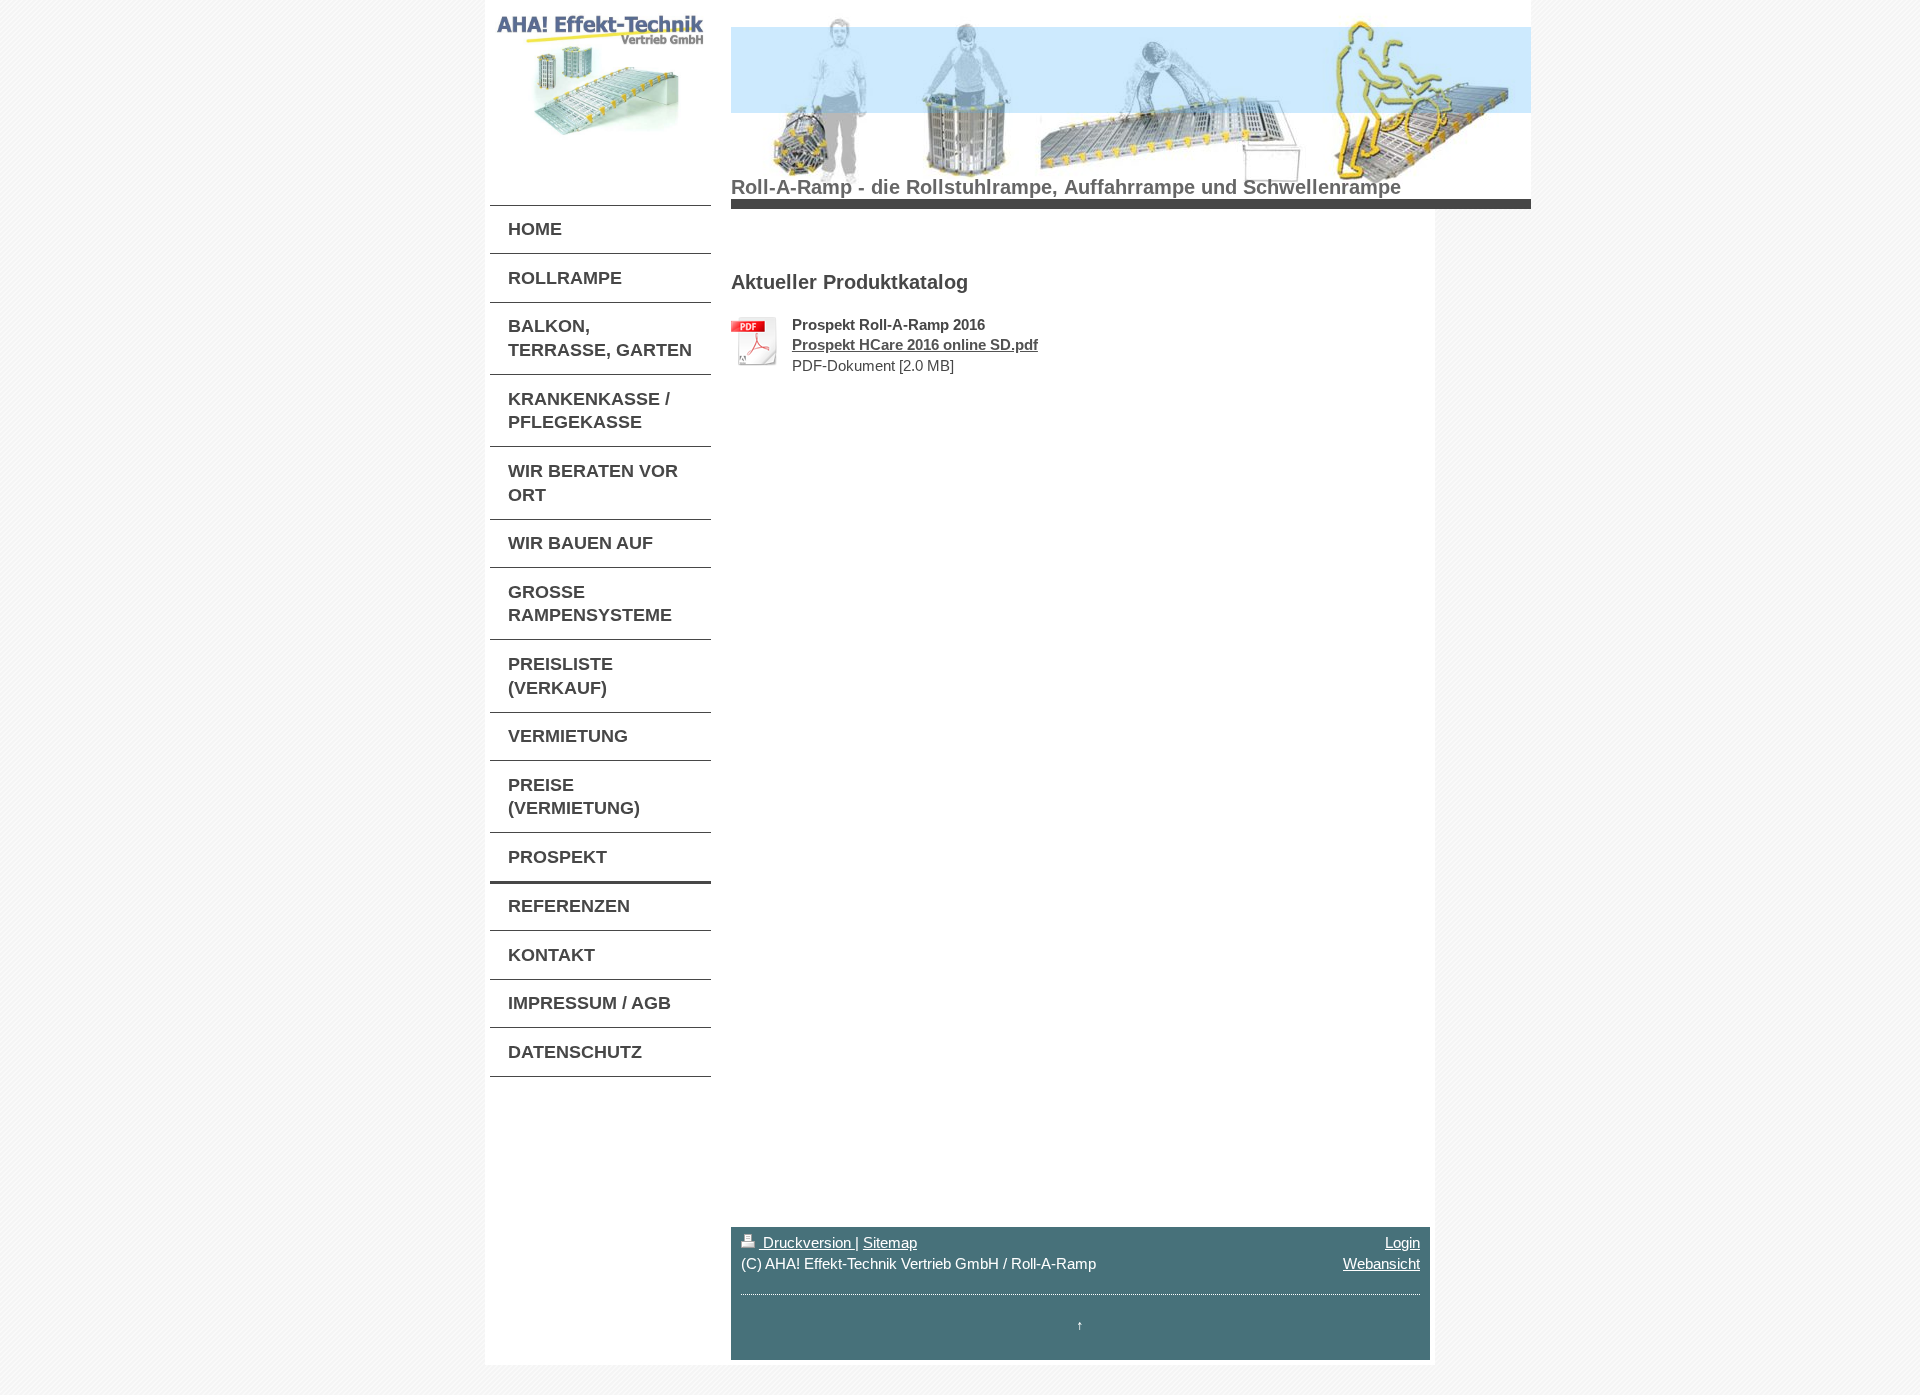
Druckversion (807, 1242)
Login (1402, 1242)
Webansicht (1381, 1263)
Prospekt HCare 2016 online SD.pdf (915, 344)
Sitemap (890, 1242)
